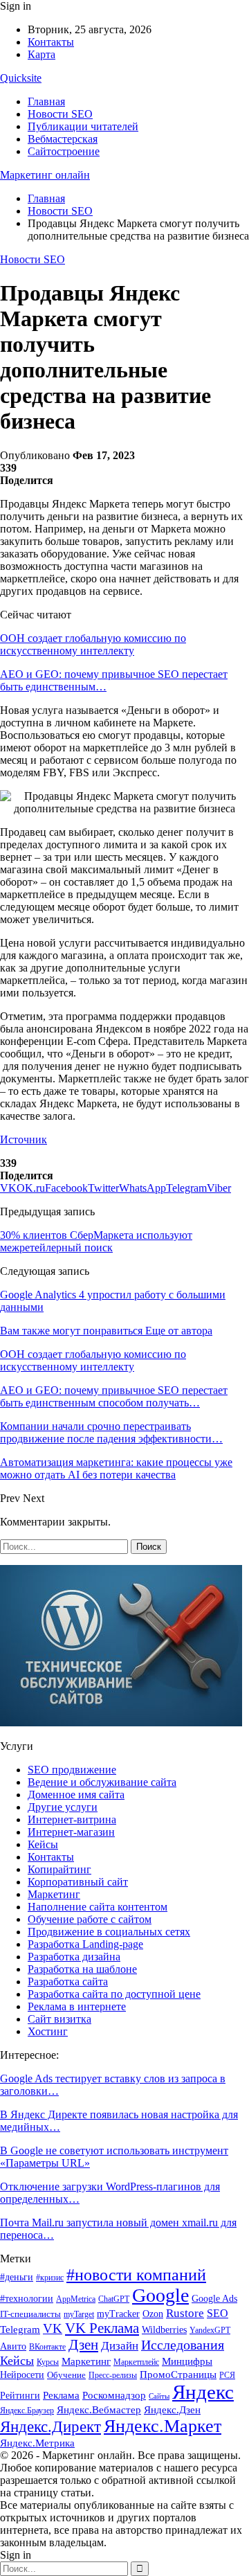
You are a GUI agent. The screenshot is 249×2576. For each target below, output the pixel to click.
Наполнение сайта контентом (98, 1907)
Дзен (83, 2345)
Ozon (153, 2314)
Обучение (66, 2375)
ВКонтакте (47, 2347)
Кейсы (43, 1844)
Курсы (48, 2362)
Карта (41, 54)
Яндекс (203, 2392)
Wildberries (164, 2330)
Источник (24, 1139)
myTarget (79, 2315)
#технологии (27, 2299)
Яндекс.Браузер (27, 2410)
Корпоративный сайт (78, 1882)
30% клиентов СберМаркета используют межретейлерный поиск (96, 1241)
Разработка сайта (68, 1982)
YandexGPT (210, 2331)
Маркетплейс (136, 2362)
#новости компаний (136, 2274)
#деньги (17, 2277)
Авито (13, 2346)
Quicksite (21, 78)
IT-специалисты (30, 2314)
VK (53, 2328)
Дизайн (120, 2346)
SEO (218, 2313)
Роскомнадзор (114, 2395)
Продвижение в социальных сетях (109, 1932)
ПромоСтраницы (178, 2374)
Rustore (185, 2313)
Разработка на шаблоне (82, 1969)
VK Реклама (102, 2328)
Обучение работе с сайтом (90, 1919)
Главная (46, 101)
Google (160, 2295)
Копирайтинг (59, 1869)
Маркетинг (54, 1894)
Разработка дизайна (74, 1957)
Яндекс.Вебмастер (99, 2410)
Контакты (51, 42)
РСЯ (227, 2375)
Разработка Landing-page (85, 1944)
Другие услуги (63, 1807)
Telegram (20, 2329)
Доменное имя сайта (76, 1795)
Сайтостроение (64, 151)
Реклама (61, 2395)
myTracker (118, 2314)
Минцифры (187, 2361)
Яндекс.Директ (50, 2427)
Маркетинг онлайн (45, 175)
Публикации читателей (83, 126)
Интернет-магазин (71, 1832)
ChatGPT (114, 2299)
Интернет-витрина (72, 1819)
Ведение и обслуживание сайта (102, 1782)
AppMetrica (76, 2299)
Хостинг (48, 2031)
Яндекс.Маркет (163, 2426)
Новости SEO (60, 114)
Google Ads (214, 2299)
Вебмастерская (63, 139)
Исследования (183, 2345)
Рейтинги (20, 2396)
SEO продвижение (72, 1770)
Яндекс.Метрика (37, 2443)
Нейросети (22, 2375)
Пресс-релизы (113, 2375)
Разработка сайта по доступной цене (114, 1994)
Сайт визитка (59, 2019)
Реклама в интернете (77, 2006)
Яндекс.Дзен (172, 2410)
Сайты (159, 2396)
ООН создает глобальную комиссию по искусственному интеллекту (93, 644)
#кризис (50, 2278)
